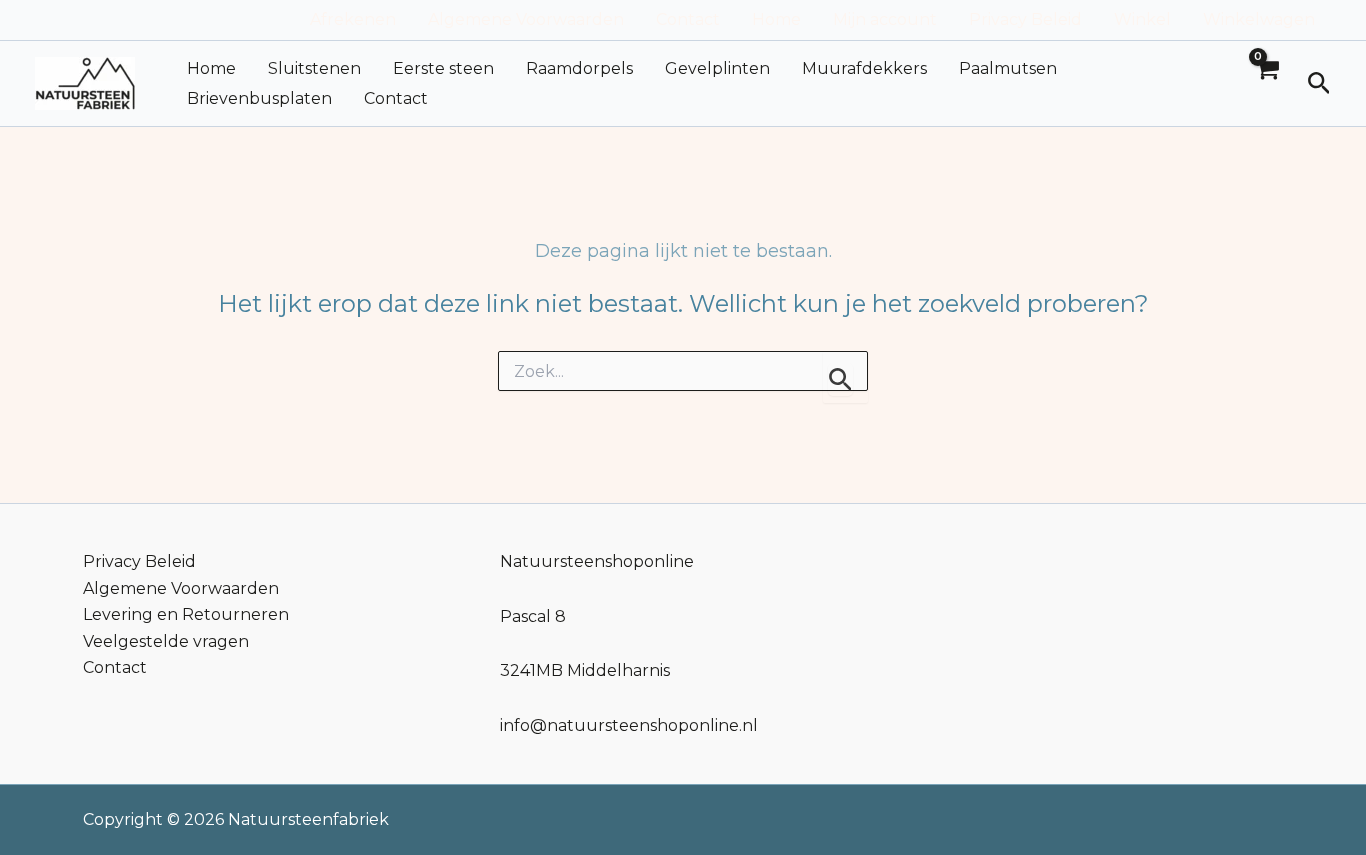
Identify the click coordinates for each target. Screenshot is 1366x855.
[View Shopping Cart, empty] (1267, 83)
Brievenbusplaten (259, 98)
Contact (688, 19)
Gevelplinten (717, 68)
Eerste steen (443, 68)
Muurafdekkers (864, 68)
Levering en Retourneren (186, 614)
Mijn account (885, 19)
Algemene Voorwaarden (526, 19)
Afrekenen (353, 19)
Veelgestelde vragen (166, 641)
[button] (1319, 84)
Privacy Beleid (1025, 19)
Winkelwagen (1259, 19)
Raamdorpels (579, 68)
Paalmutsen (1008, 68)
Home (776, 19)
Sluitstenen (314, 68)
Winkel (1142, 19)
